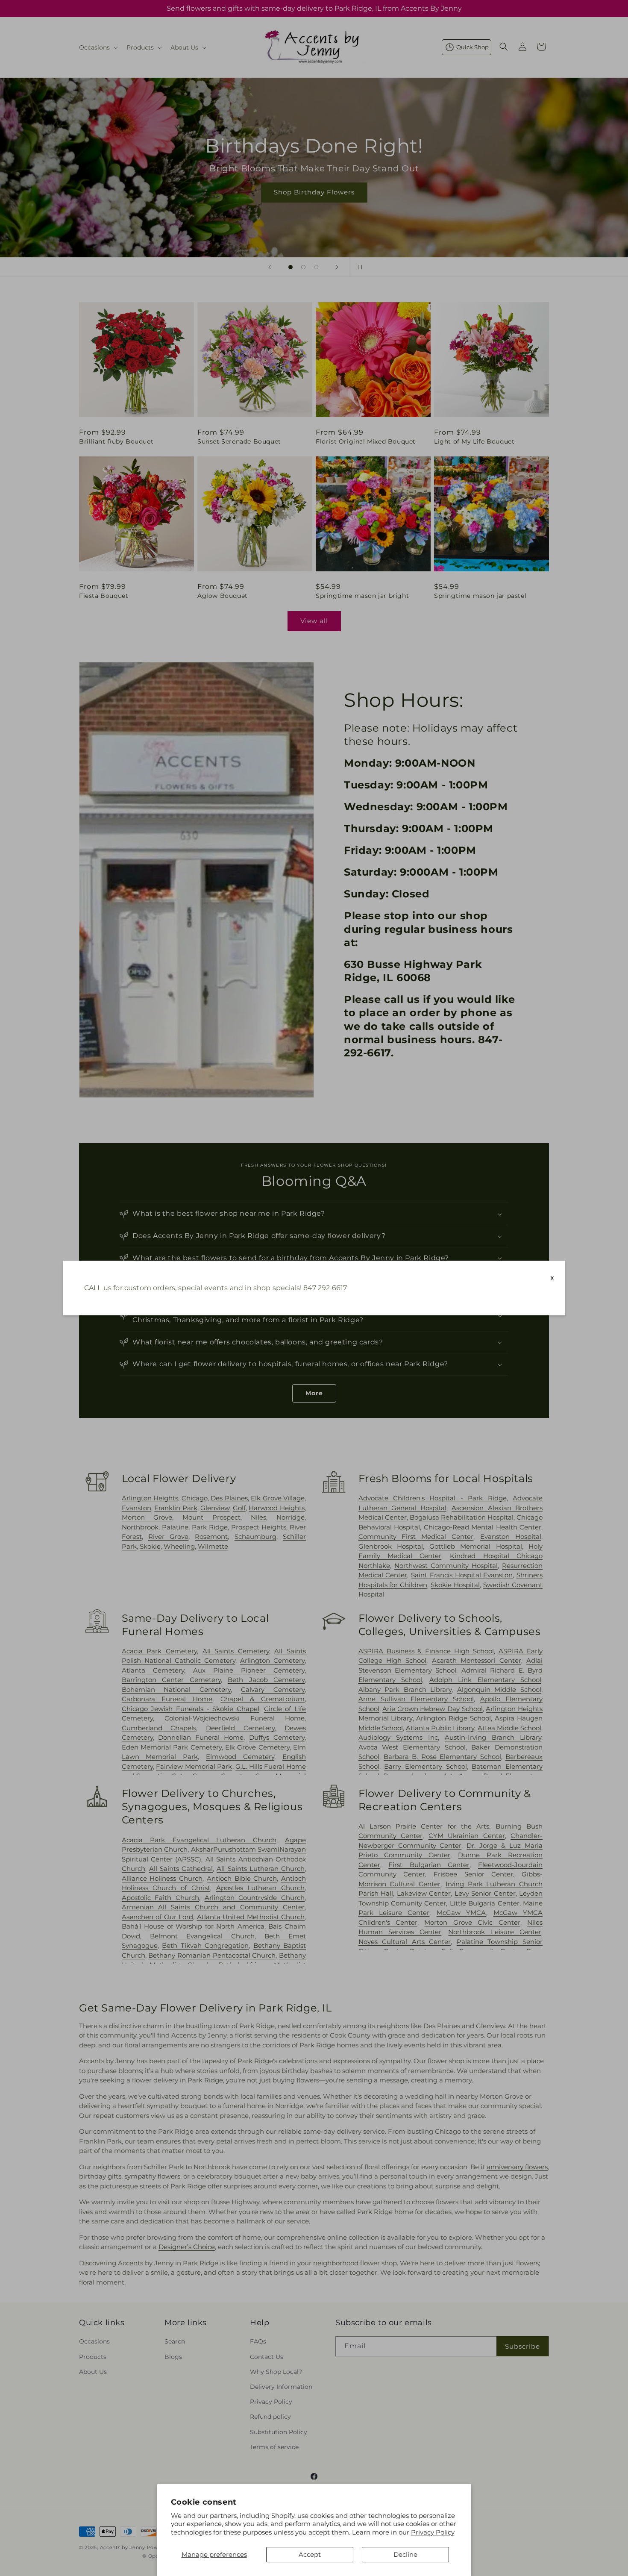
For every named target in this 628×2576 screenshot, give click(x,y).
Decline (405, 2554)
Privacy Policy (433, 2532)
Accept (310, 2554)
